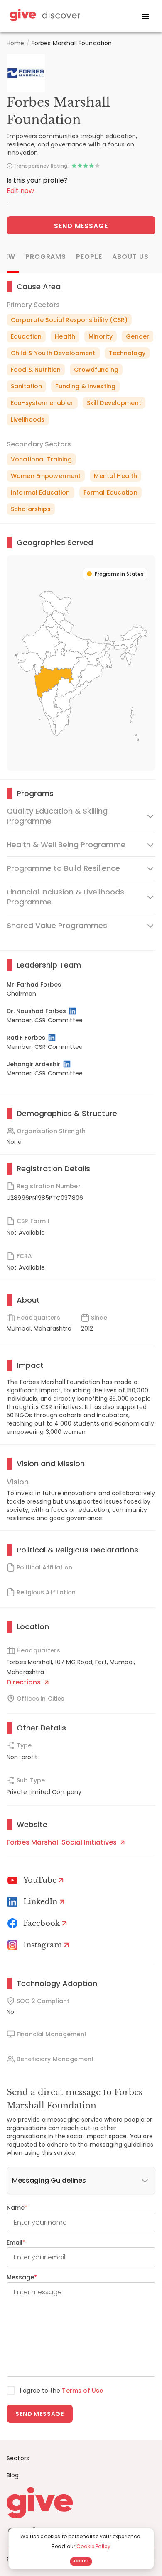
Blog (13, 2475)
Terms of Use (82, 2391)
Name (17, 2208)
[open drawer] (145, 16)
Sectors (18, 2458)
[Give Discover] (44, 16)
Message (22, 2277)
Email (16, 2242)
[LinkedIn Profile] (73, 1011)
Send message (40, 2414)
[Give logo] (81, 2503)
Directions (25, 1682)
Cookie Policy (93, 2546)
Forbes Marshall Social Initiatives (63, 1842)
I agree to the (61, 2391)
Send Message (81, 226)
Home (16, 43)
